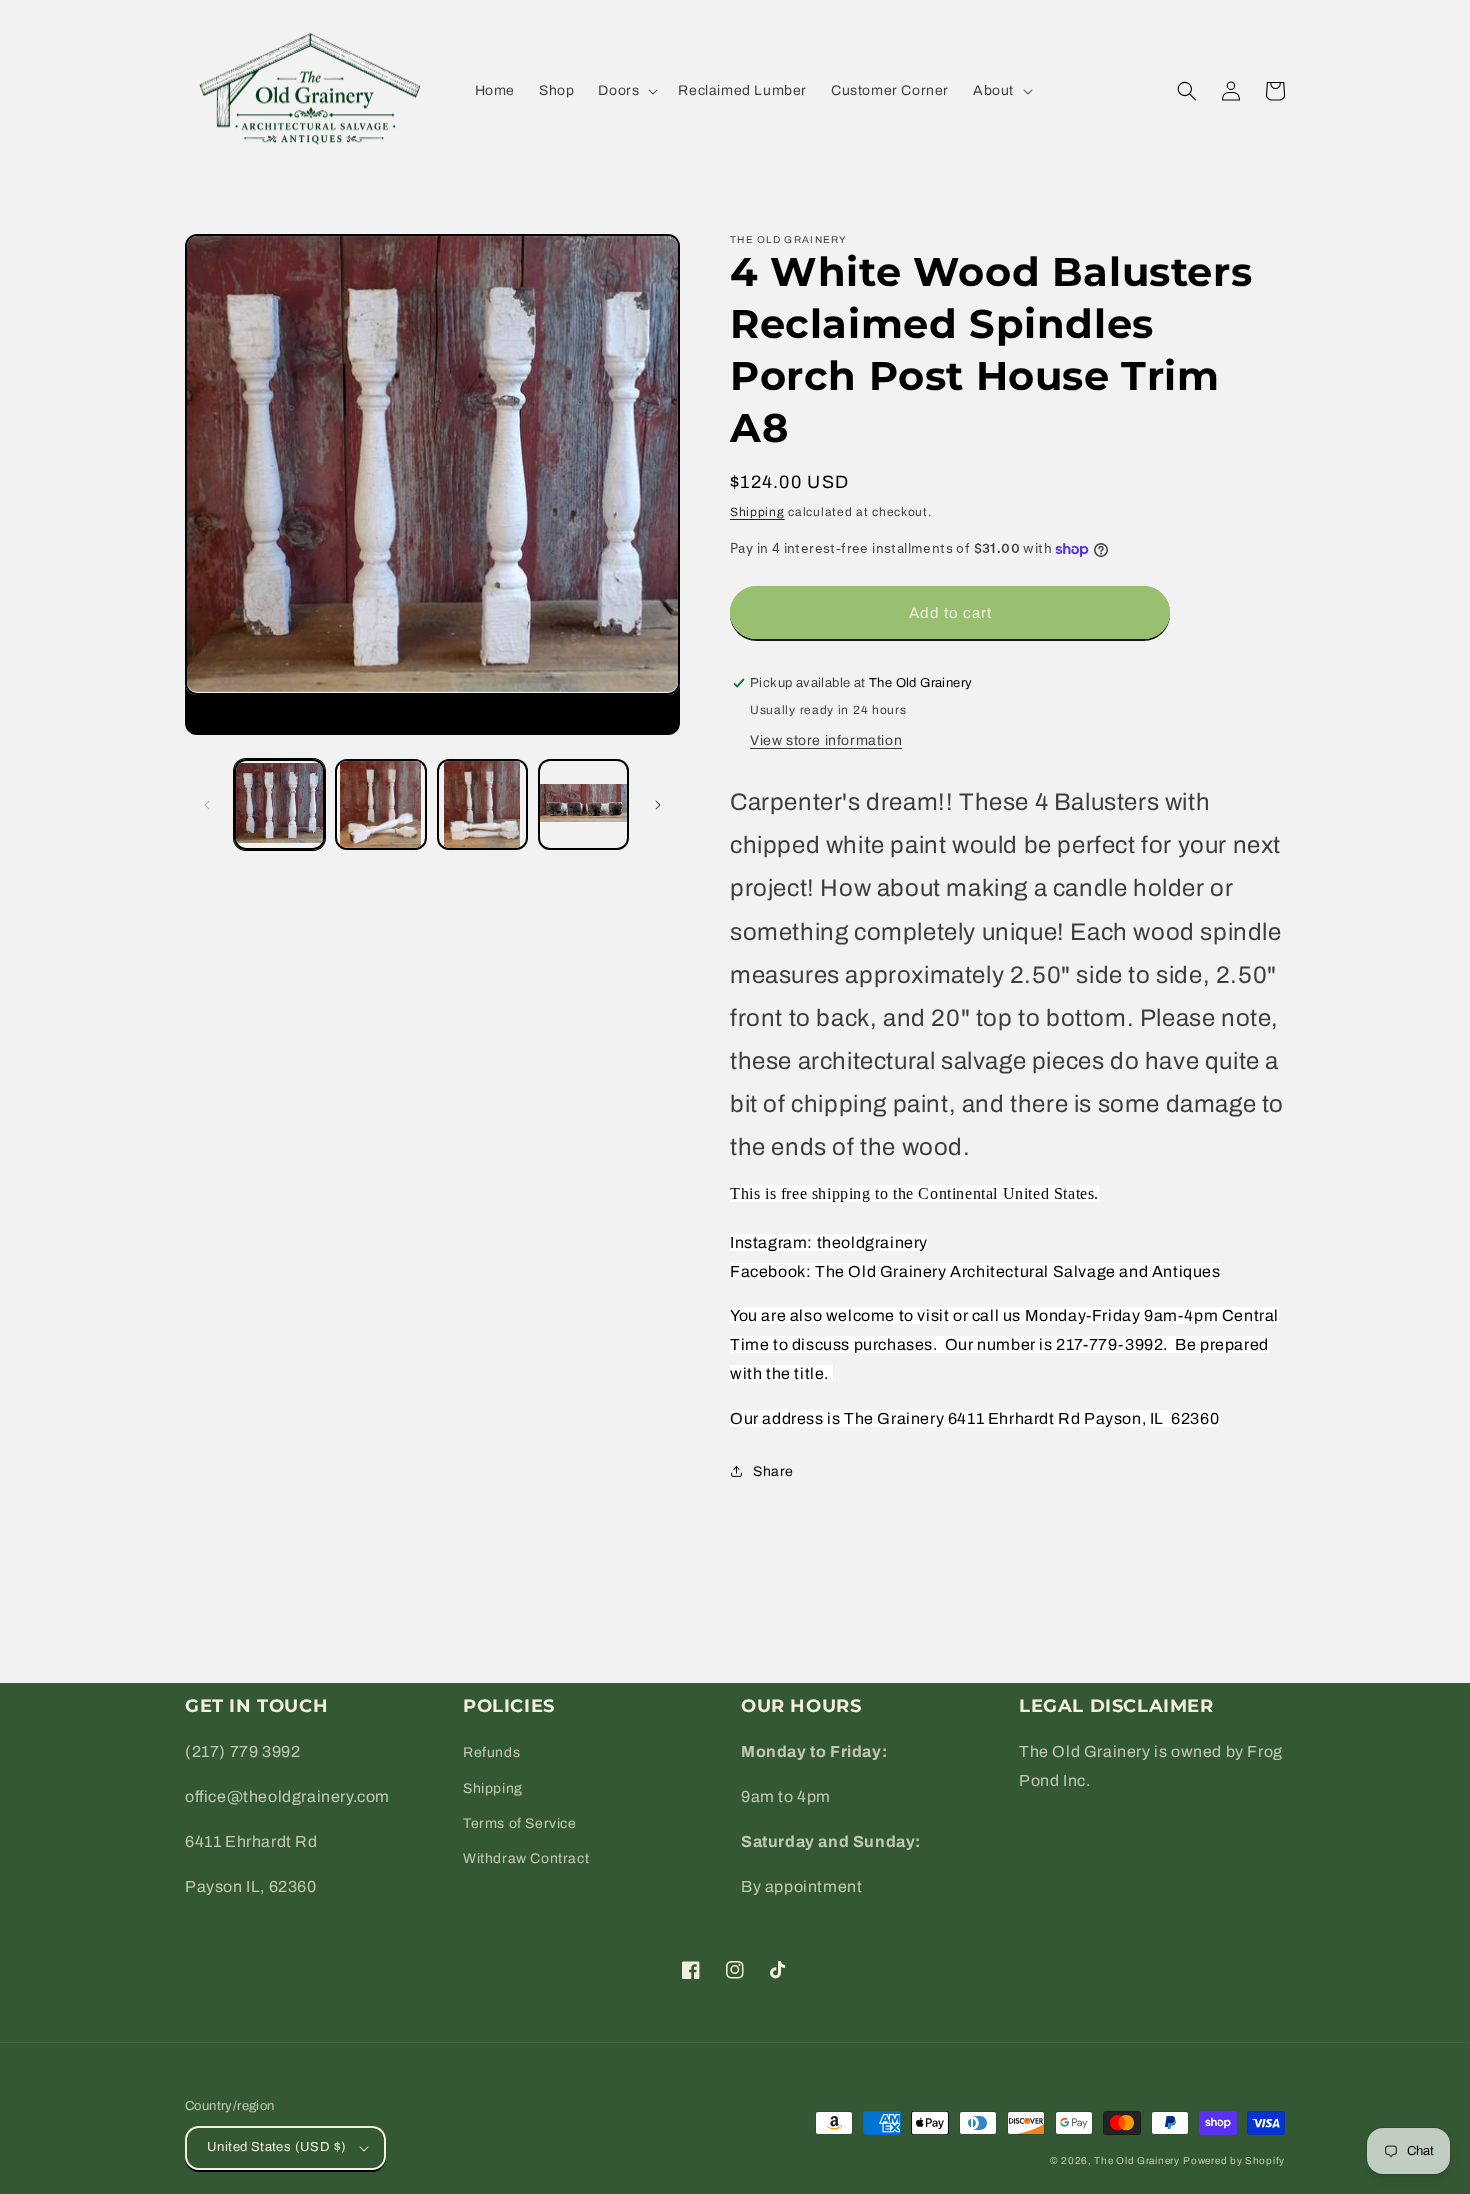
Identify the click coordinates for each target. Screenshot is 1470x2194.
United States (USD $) (276, 2147)
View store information (826, 740)
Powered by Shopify (1234, 2160)
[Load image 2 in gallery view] (380, 804)
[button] (626, 91)
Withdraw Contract (526, 1858)
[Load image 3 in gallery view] (482, 804)
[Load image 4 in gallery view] (583, 804)
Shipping (757, 512)
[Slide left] (207, 805)
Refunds (491, 1752)
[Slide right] (658, 805)
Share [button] (773, 1471)
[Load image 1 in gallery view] (279, 804)
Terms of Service (520, 1823)
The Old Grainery (1136, 2160)
